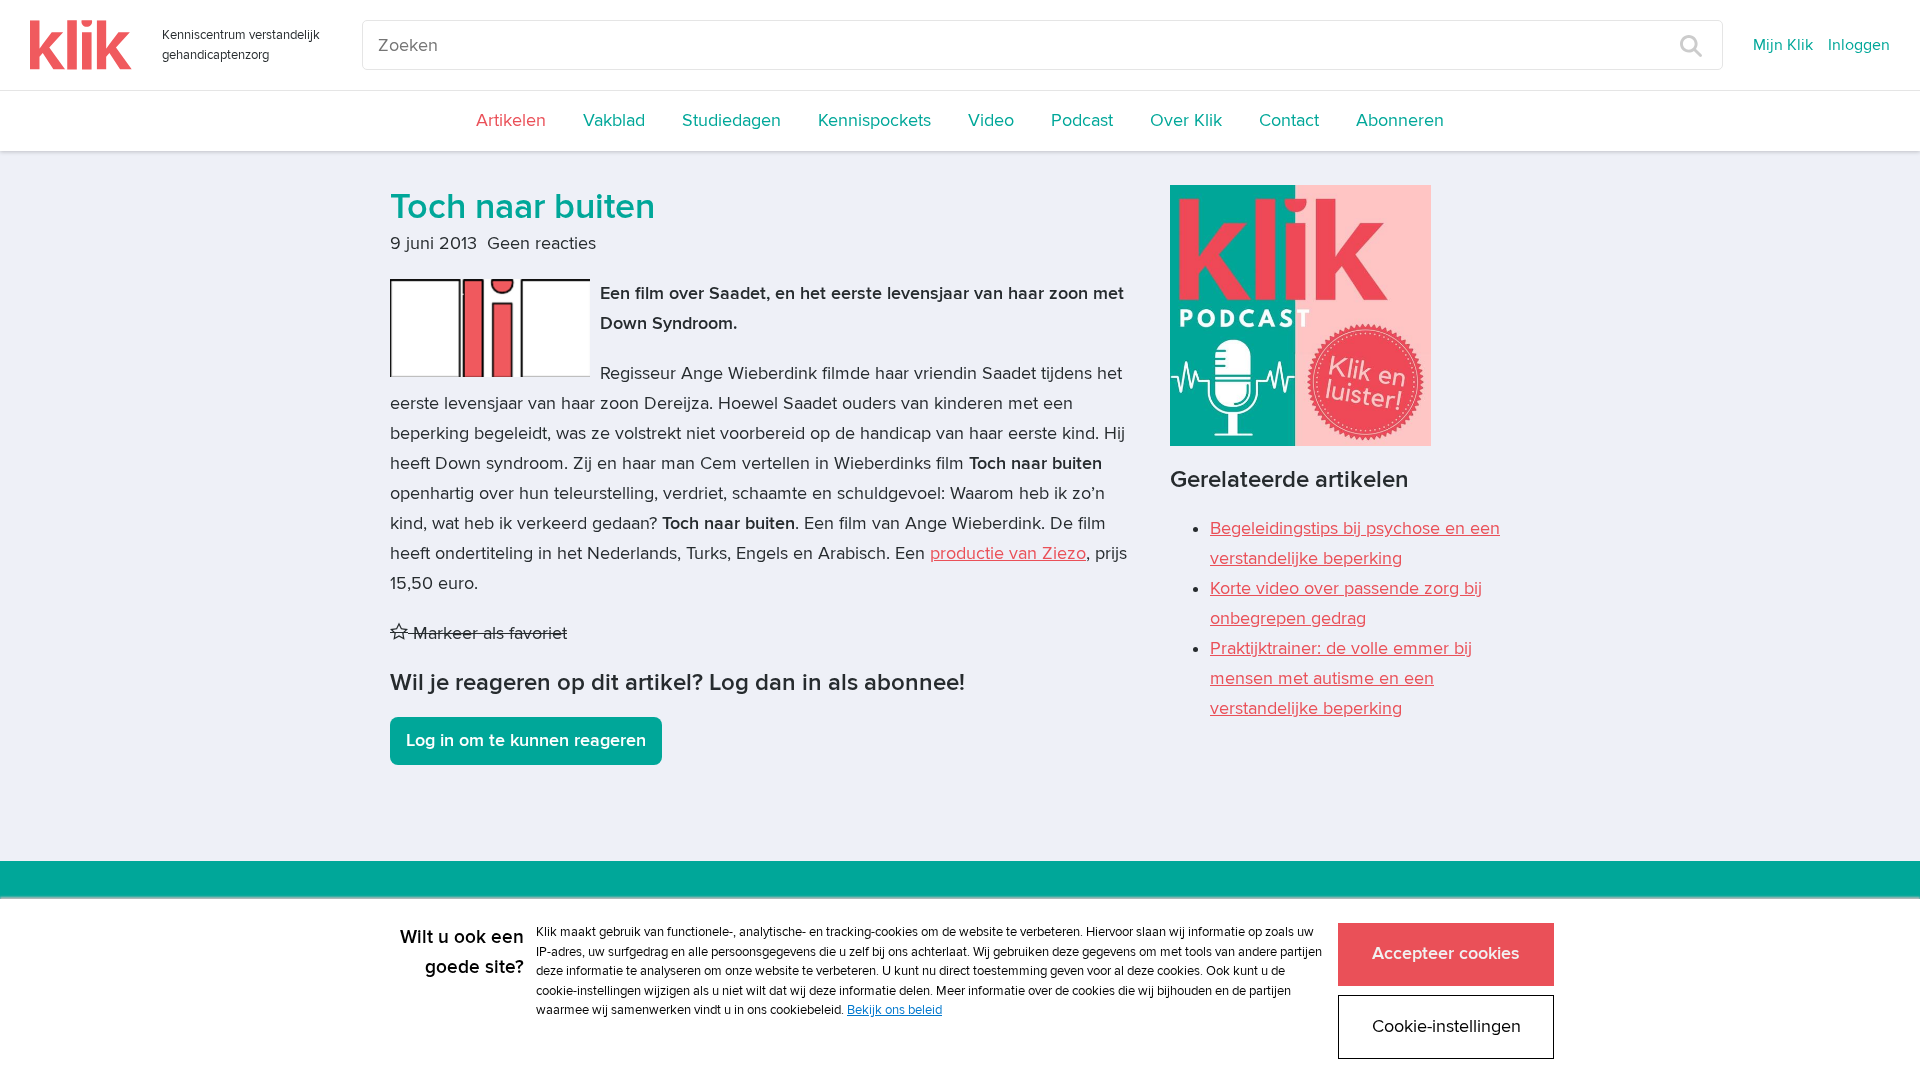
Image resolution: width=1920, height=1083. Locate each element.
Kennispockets (874, 120)
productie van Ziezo (1008, 553)
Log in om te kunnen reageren (526, 740)
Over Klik (1186, 120)
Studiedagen (731, 120)
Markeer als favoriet (487, 633)
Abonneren (1400, 120)
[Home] (81, 45)
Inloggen (1859, 45)
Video (991, 120)
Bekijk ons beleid (894, 1010)
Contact (1289, 120)
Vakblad (614, 120)
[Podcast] (1300, 314)
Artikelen (511, 120)
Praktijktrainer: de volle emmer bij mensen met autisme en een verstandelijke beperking (1341, 678)
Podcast (1082, 120)
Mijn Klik (1783, 45)
